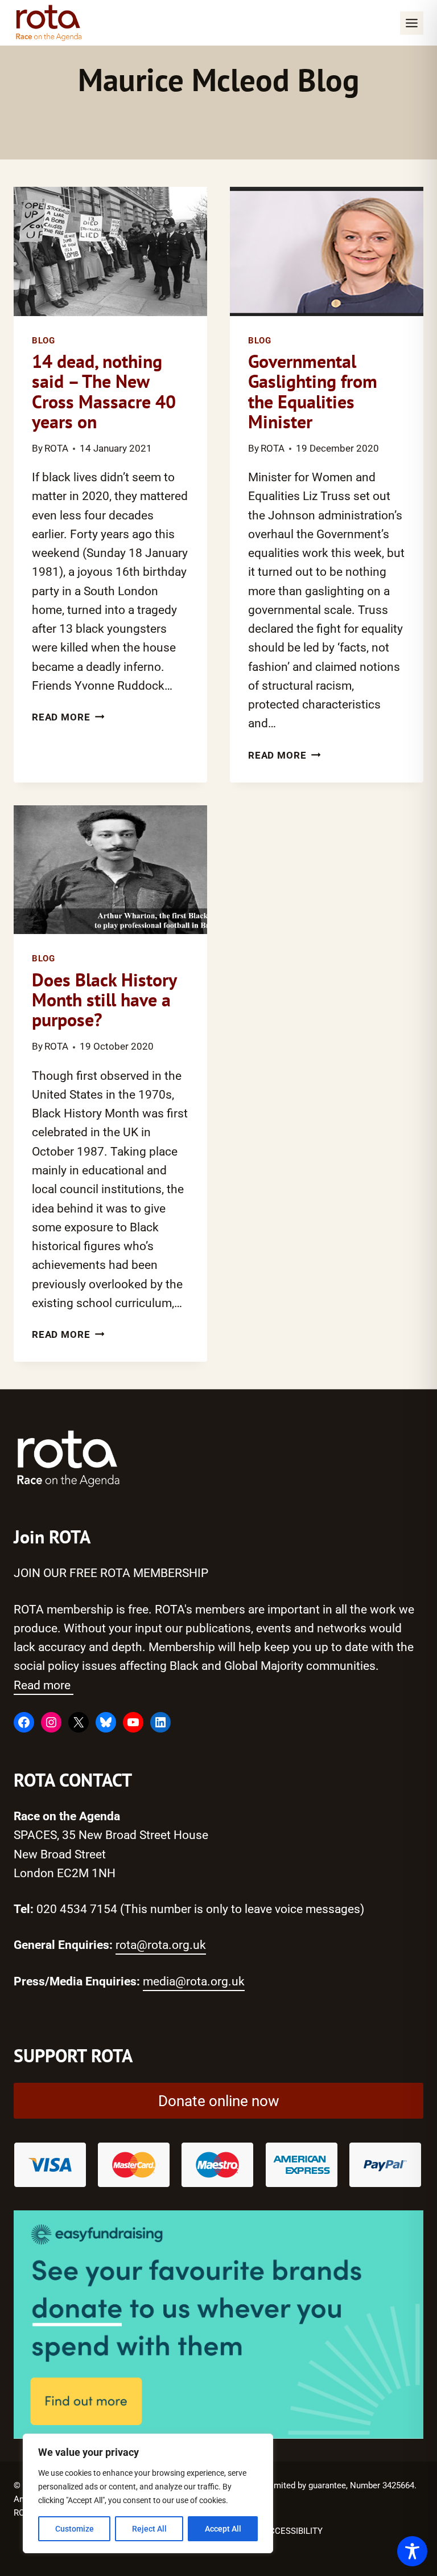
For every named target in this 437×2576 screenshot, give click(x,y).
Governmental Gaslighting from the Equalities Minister (313, 391)
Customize (75, 2529)
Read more (44, 1685)
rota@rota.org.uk (161, 1945)
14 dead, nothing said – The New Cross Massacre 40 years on (104, 391)
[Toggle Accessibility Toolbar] (412, 2551)
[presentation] (110, 251)
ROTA (56, 449)
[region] (148, 2493)
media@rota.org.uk (194, 1981)
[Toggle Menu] (412, 23)
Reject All (149, 2529)
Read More (68, 717)
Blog (44, 341)
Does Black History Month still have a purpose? (104, 1000)
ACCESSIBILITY (293, 2531)
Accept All (223, 2529)
